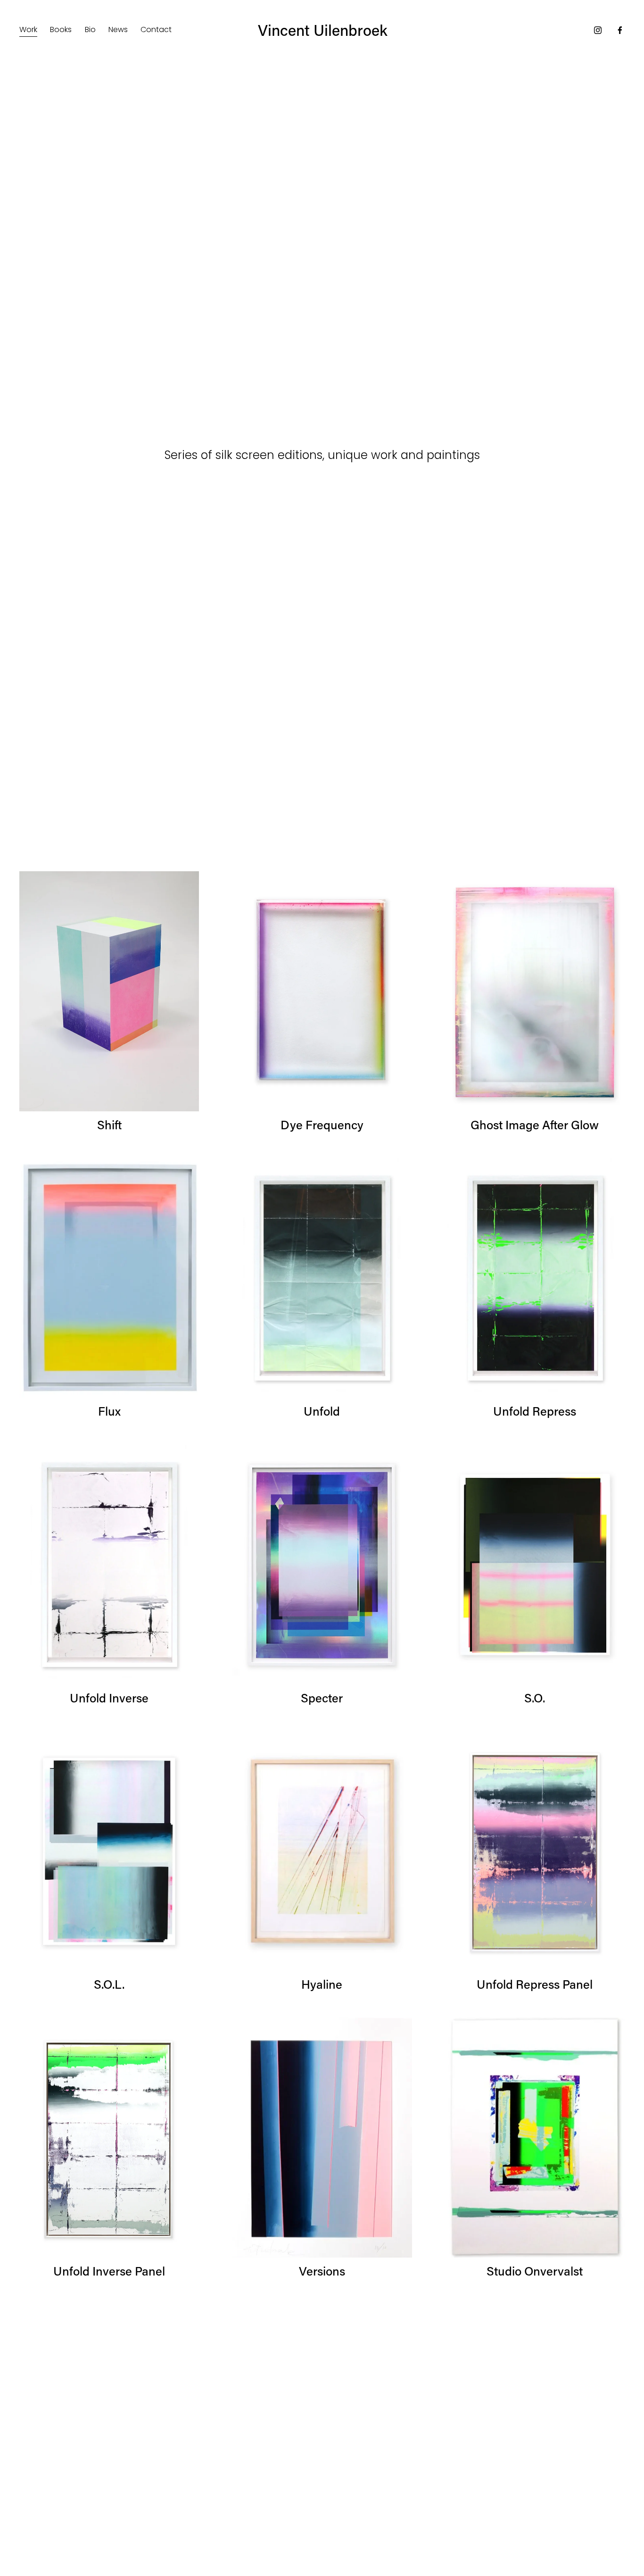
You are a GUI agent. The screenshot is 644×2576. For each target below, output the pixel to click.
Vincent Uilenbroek (323, 30)
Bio (90, 29)
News (118, 29)
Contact (156, 29)
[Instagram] (598, 30)
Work (28, 29)
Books (61, 29)
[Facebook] (620, 30)
